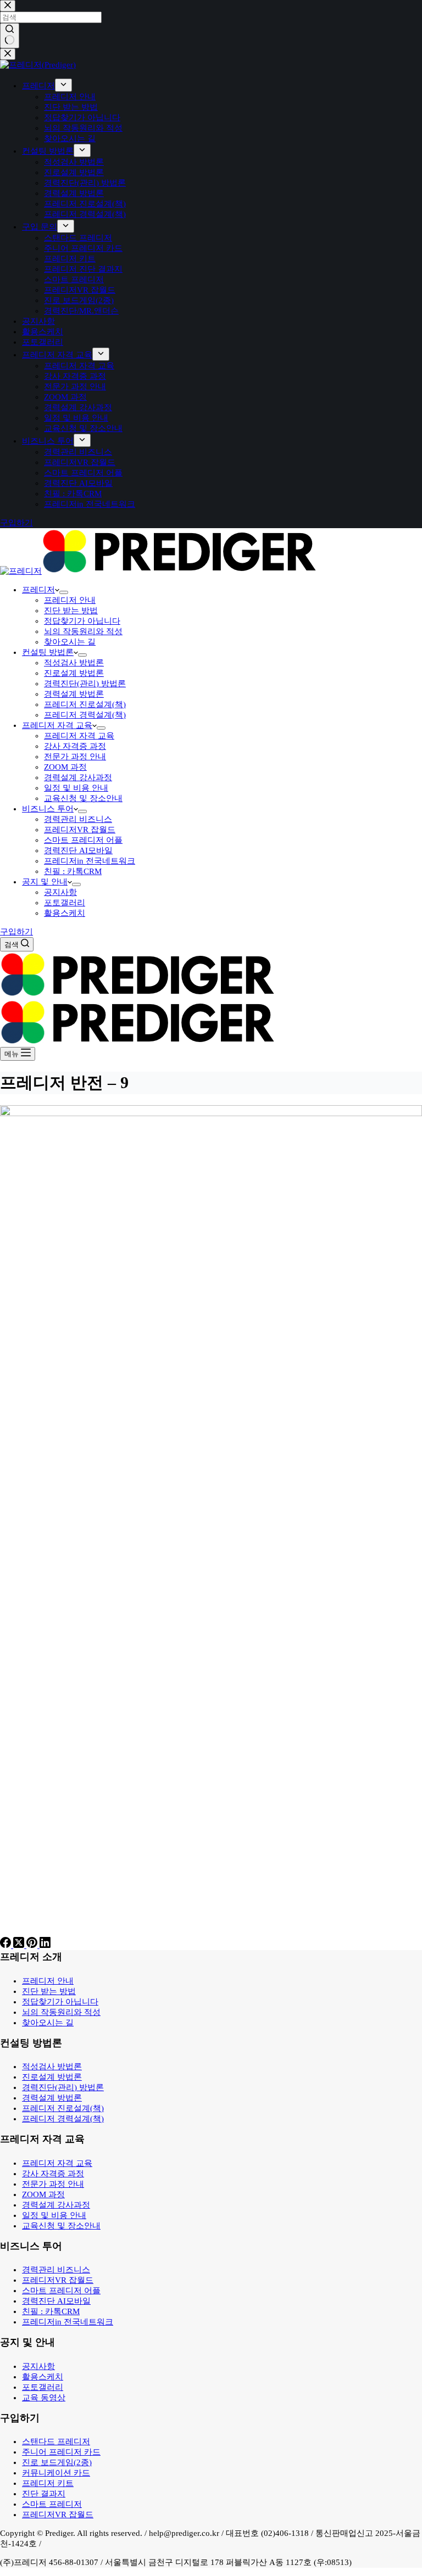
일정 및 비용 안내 (76, 788)
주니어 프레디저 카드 (61, 2452)
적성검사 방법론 (74, 663)
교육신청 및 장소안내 (83, 798)
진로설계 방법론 (74, 673)
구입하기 (16, 932)
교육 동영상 (44, 2398)
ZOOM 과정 (65, 767)
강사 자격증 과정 (75, 746)
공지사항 (60, 892)
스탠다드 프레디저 (56, 2441)
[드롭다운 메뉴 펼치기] (64, 592)
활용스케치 (65, 913)
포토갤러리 (65, 903)
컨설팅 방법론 (48, 652)
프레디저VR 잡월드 (80, 830)
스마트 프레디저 (52, 2504)
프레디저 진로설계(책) (85, 704)
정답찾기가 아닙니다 (82, 621)
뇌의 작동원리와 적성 (83, 631)
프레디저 (38, 590)
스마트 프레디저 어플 (83, 840)
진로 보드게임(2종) (57, 2462)
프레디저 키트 (48, 2483)
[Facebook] (7, 1945)
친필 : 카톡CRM (73, 871)
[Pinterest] (33, 1945)
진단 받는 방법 (71, 611)
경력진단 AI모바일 (78, 850)
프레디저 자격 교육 (57, 725)
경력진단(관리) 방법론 (85, 684)
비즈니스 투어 (48, 809)
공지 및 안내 (45, 882)
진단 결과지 (44, 2494)
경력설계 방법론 (74, 694)
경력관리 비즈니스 (78, 819)
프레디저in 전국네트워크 (90, 861)
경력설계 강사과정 (78, 777)
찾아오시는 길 (70, 642)
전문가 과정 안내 (75, 757)
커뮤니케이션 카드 (56, 2473)
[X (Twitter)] (20, 1945)
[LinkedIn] (45, 1945)
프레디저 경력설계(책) (85, 715)
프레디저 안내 (70, 600)
